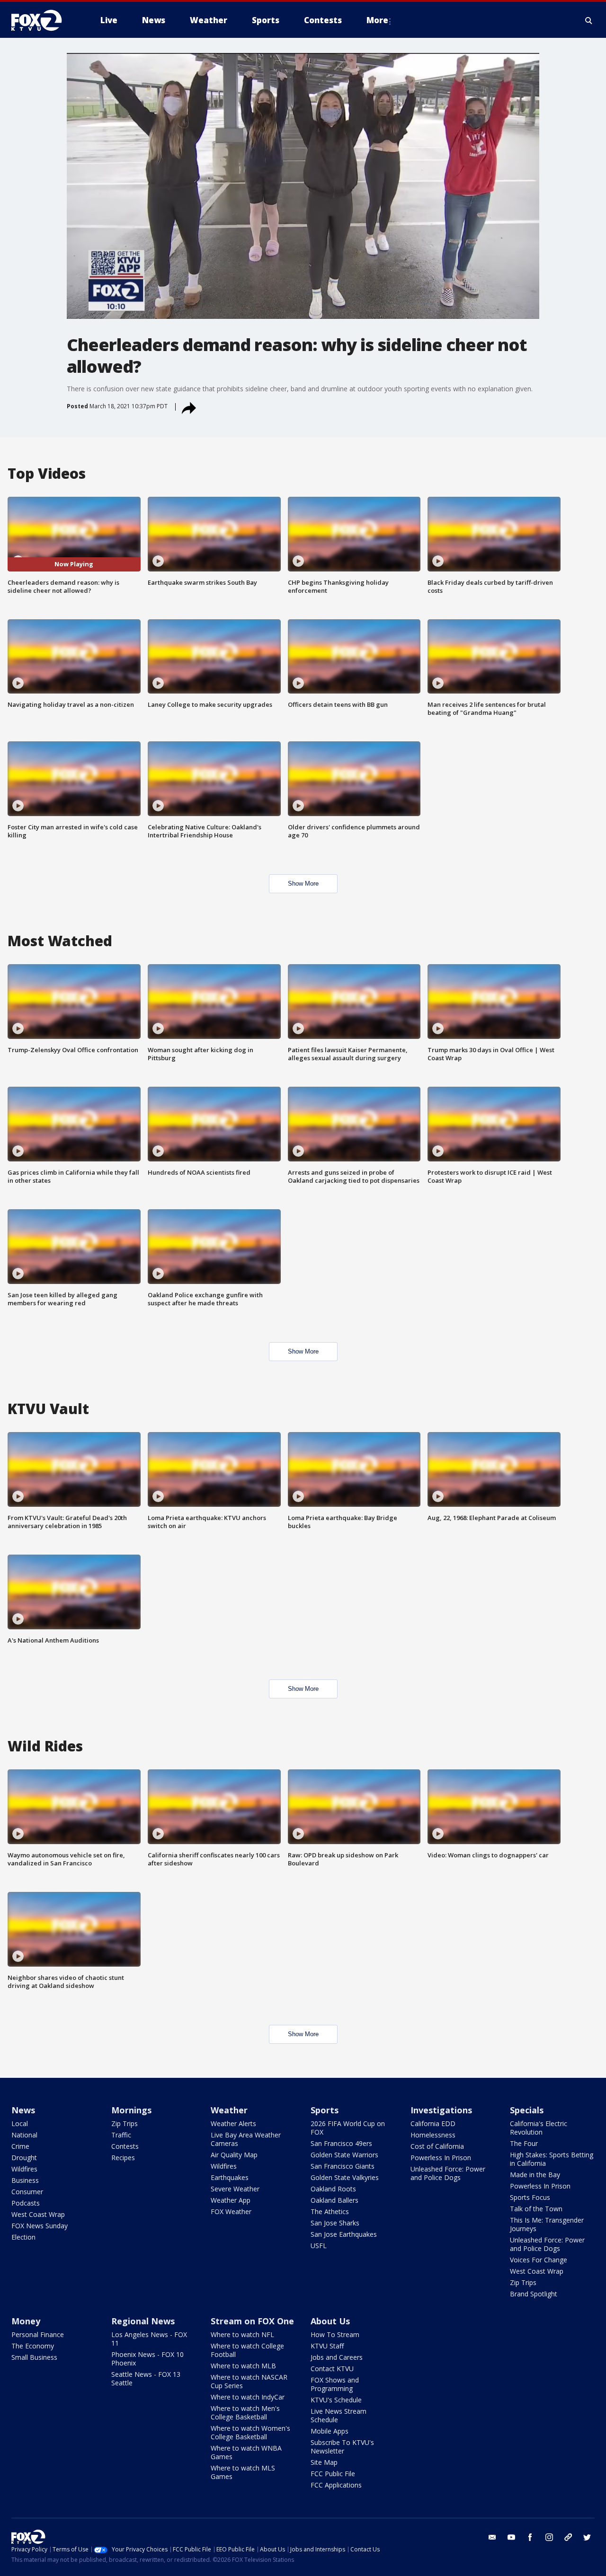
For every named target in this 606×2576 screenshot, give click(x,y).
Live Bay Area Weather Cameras (246, 2139)
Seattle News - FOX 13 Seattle (146, 2378)
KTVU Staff (327, 2346)
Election (23, 2237)
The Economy (33, 2346)
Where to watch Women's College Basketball (250, 2432)
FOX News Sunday (40, 2226)
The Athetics (330, 2211)
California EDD (433, 2123)
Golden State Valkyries (345, 2177)
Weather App (231, 2200)
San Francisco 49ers (341, 2143)
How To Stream (335, 2334)
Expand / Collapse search (589, 20)
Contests (125, 2146)
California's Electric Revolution (539, 2128)
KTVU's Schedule (336, 2400)
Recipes (123, 2158)
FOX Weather (231, 2211)
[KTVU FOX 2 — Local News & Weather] (43, 20)
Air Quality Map (234, 2155)
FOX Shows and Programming (335, 2384)
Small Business (34, 2357)
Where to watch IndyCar (248, 2397)
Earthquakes (230, 2177)
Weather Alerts (233, 2123)
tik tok (568, 2537)
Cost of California (437, 2146)
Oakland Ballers (334, 2200)
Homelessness (433, 2135)
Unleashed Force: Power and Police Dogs (448, 2173)
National (24, 2135)
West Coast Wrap (38, 2214)
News (23, 2110)
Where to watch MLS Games (243, 2472)
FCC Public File (333, 2474)
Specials (527, 2110)
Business (25, 2180)
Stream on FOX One (252, 2321)
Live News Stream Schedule (339, 2415)
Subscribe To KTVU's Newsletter (342, 2447)
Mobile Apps (330, 2431)
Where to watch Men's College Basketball (245, 2413)
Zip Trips (125, 2123)
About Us (330, 2321)
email (492, 2537)
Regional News (143, 2321)
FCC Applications (336, 2485)
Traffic (121, 2135)
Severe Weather (235, 2189)
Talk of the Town (536, 2209)
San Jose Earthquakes (344, 2234)
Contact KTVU (332, 2369)
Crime (20, 2146)
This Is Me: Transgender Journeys (547, 2224)
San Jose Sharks (335, 2223)
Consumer (27, 2192)
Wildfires (24, 2169)
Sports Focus (530, 2197)
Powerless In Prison (441, 2158)
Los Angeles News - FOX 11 (149, 2339)
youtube (511, 2537)
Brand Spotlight (534, 2294)
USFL (319, 2246)
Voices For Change (539, 2260)
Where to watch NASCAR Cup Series (249, 2381)
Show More (303, 884)
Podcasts (26, 2203)
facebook (530, 2537)
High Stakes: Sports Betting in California (552, 2159)
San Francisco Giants (343, 2166)
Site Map (324, 2462)
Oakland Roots (333, 2189)
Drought (24, 2158)
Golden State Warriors (344, 2155)
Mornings (131, 2110)
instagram (549, 2537)
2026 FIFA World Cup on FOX (348, 2128)
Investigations (441, 2110)
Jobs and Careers (337, 2357)
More (377, 20)
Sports (325, 2110)
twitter (587, 2537)
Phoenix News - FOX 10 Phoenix (147, 2359)
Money (26, 2321)
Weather (229, 2110)
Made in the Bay (535, 2175)
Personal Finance (38, 2334)
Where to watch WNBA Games (246, 2452)
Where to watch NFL (242, 2334)
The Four (524, 2143)
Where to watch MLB (243, 2366)
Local (20, 2123)
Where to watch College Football (247, 2350)
